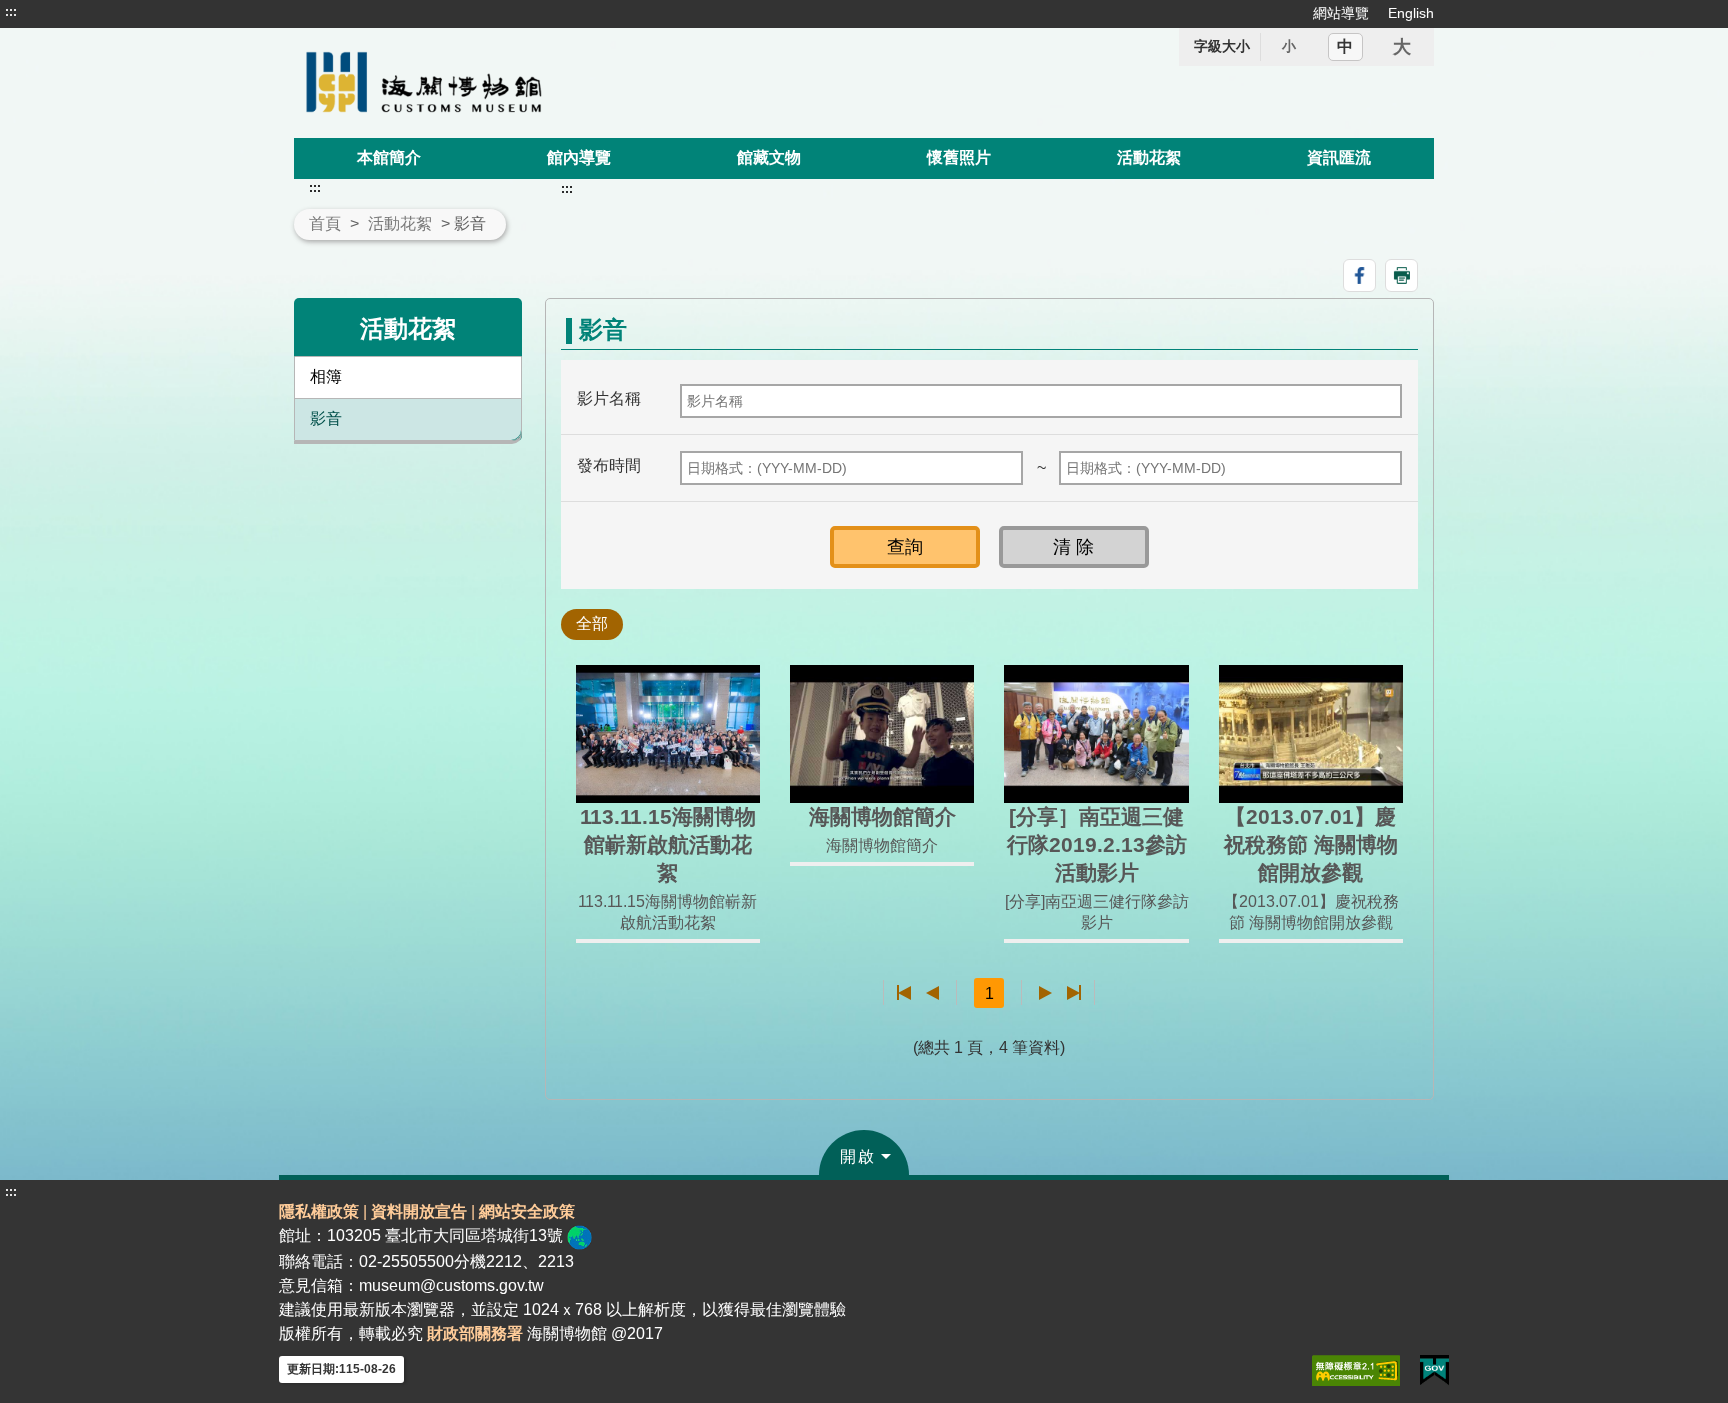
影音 (326, 418)
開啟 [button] (858, 1156)
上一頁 (932, 993)
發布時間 (609, 465)
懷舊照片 (959, 157)
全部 (592, 623)
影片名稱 (609, 398)
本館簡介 (389, 157)
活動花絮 (1149, 157)
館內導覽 (579, 157)
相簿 (326, 376)
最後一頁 (1073, 993)
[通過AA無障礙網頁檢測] (1356, 1370)
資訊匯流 (1339, 157)
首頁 (325, 223)
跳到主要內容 (53, 12)
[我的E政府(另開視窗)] (1434, 1370)
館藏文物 (769, 157)
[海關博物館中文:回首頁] (522, 83)
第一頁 (904, 993)
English (1411, 13)
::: (11, 12)
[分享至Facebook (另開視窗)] (1359, 275)
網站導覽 (1341, 13)
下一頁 (1045, 993)
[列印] (1401, 275)
